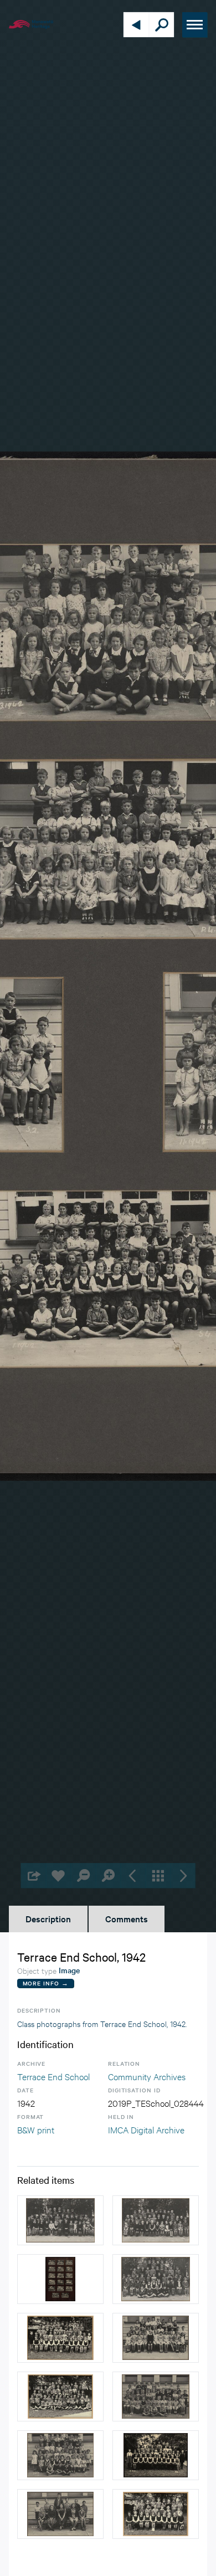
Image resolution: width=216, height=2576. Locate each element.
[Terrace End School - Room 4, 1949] (60, 2397)
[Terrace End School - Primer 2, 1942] (156, 2397)
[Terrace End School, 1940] (60, 2279)
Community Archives (147, 2076)
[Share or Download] (34, 1875)
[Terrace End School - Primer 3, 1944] (60, 2220)
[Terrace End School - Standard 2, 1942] (156, 2338)
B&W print (36, 2129)
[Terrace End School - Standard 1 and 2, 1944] (156, 2279)
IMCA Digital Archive (146, 2129)
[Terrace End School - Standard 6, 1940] (156, 2455)
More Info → (46, 1983)
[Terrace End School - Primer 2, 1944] (156, 2220)
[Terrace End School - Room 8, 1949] (156, 2514)
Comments (127, 1918)
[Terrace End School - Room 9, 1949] (60, 2338)
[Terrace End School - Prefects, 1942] (60, 2514)
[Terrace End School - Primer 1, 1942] (60, 2455)
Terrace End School (53, 2076)
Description (48, 1918)
